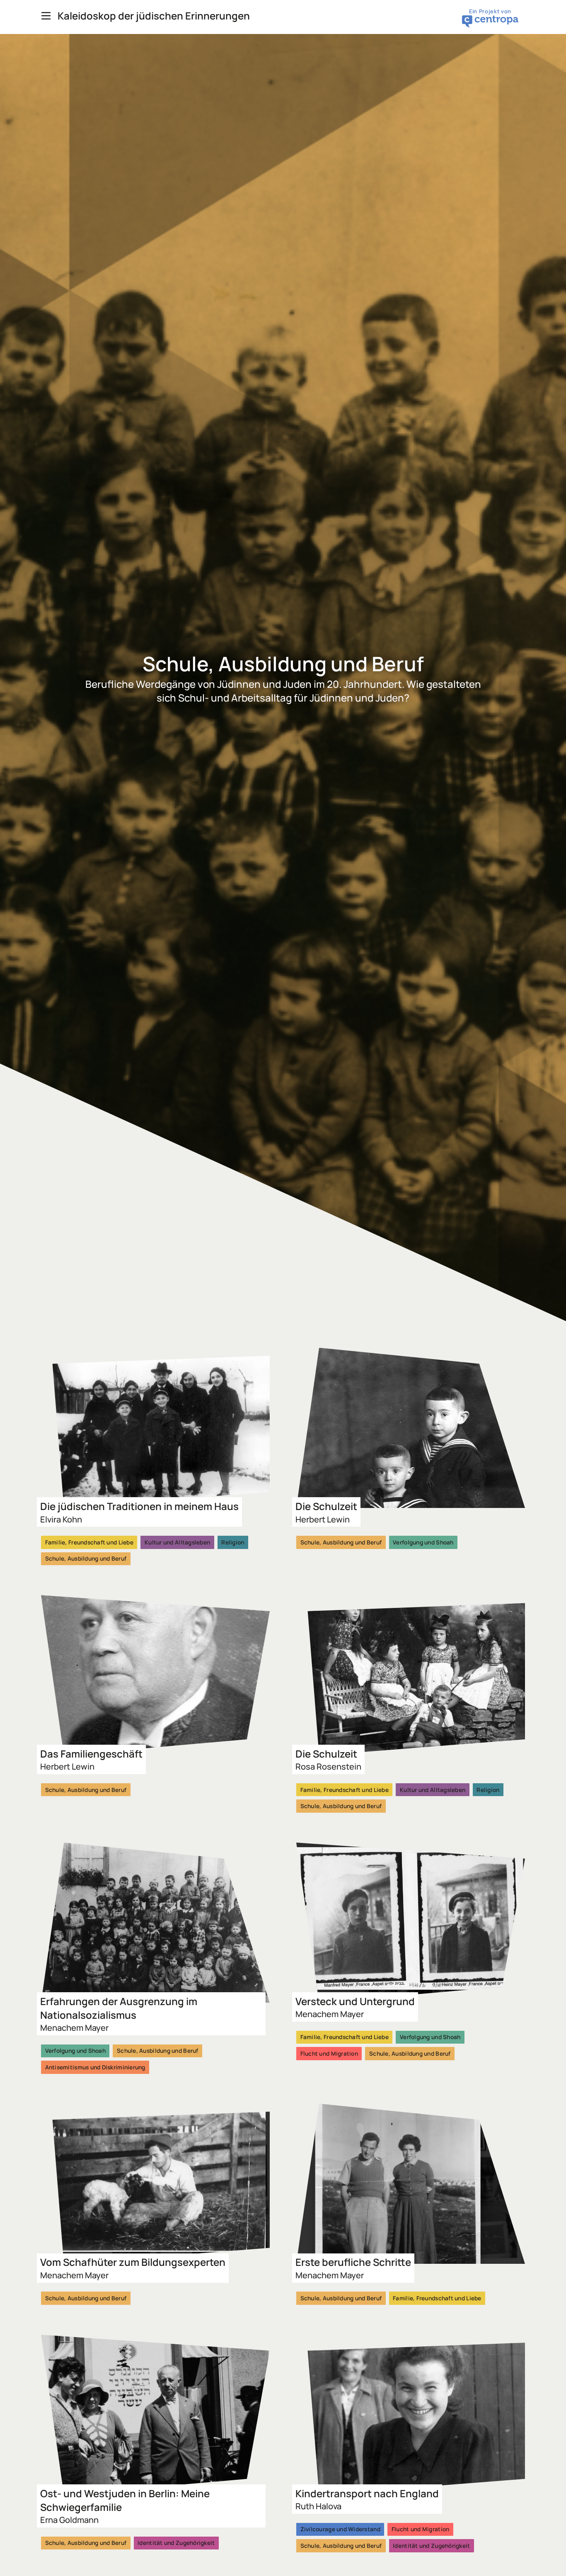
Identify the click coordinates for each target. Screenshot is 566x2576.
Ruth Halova (318, 2506)
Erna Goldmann (69, 2520)
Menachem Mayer (74, 2028)
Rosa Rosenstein (328, 1766)
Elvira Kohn (61, 1519)
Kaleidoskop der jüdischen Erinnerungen (154, 16)
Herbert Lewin (323, 1519)
